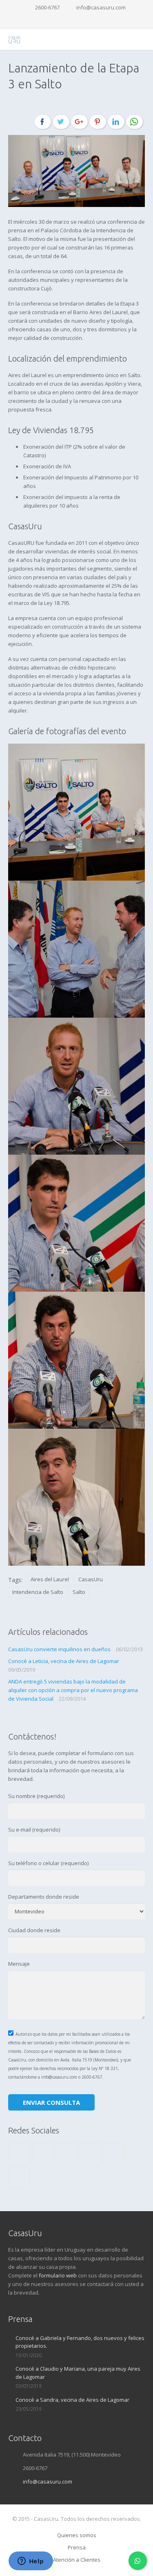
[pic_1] (76, 812)
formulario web (58, 2275)
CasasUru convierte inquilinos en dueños (59, 1649)
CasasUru (91, 1579)
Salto (79, 1592)
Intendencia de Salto (38, 1592)
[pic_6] (76, 1497)
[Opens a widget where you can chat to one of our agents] (31, 2562)
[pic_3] (76, 1086)
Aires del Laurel (50, 1579)
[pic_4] (76, 1223)
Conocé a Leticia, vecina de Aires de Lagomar (64, 1661)
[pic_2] (76, 949)
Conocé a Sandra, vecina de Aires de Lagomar (72, 2400)
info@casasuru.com (101, 7)
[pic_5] (76, 1360)
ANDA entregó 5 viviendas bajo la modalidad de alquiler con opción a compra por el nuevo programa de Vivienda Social (73, 1690)
